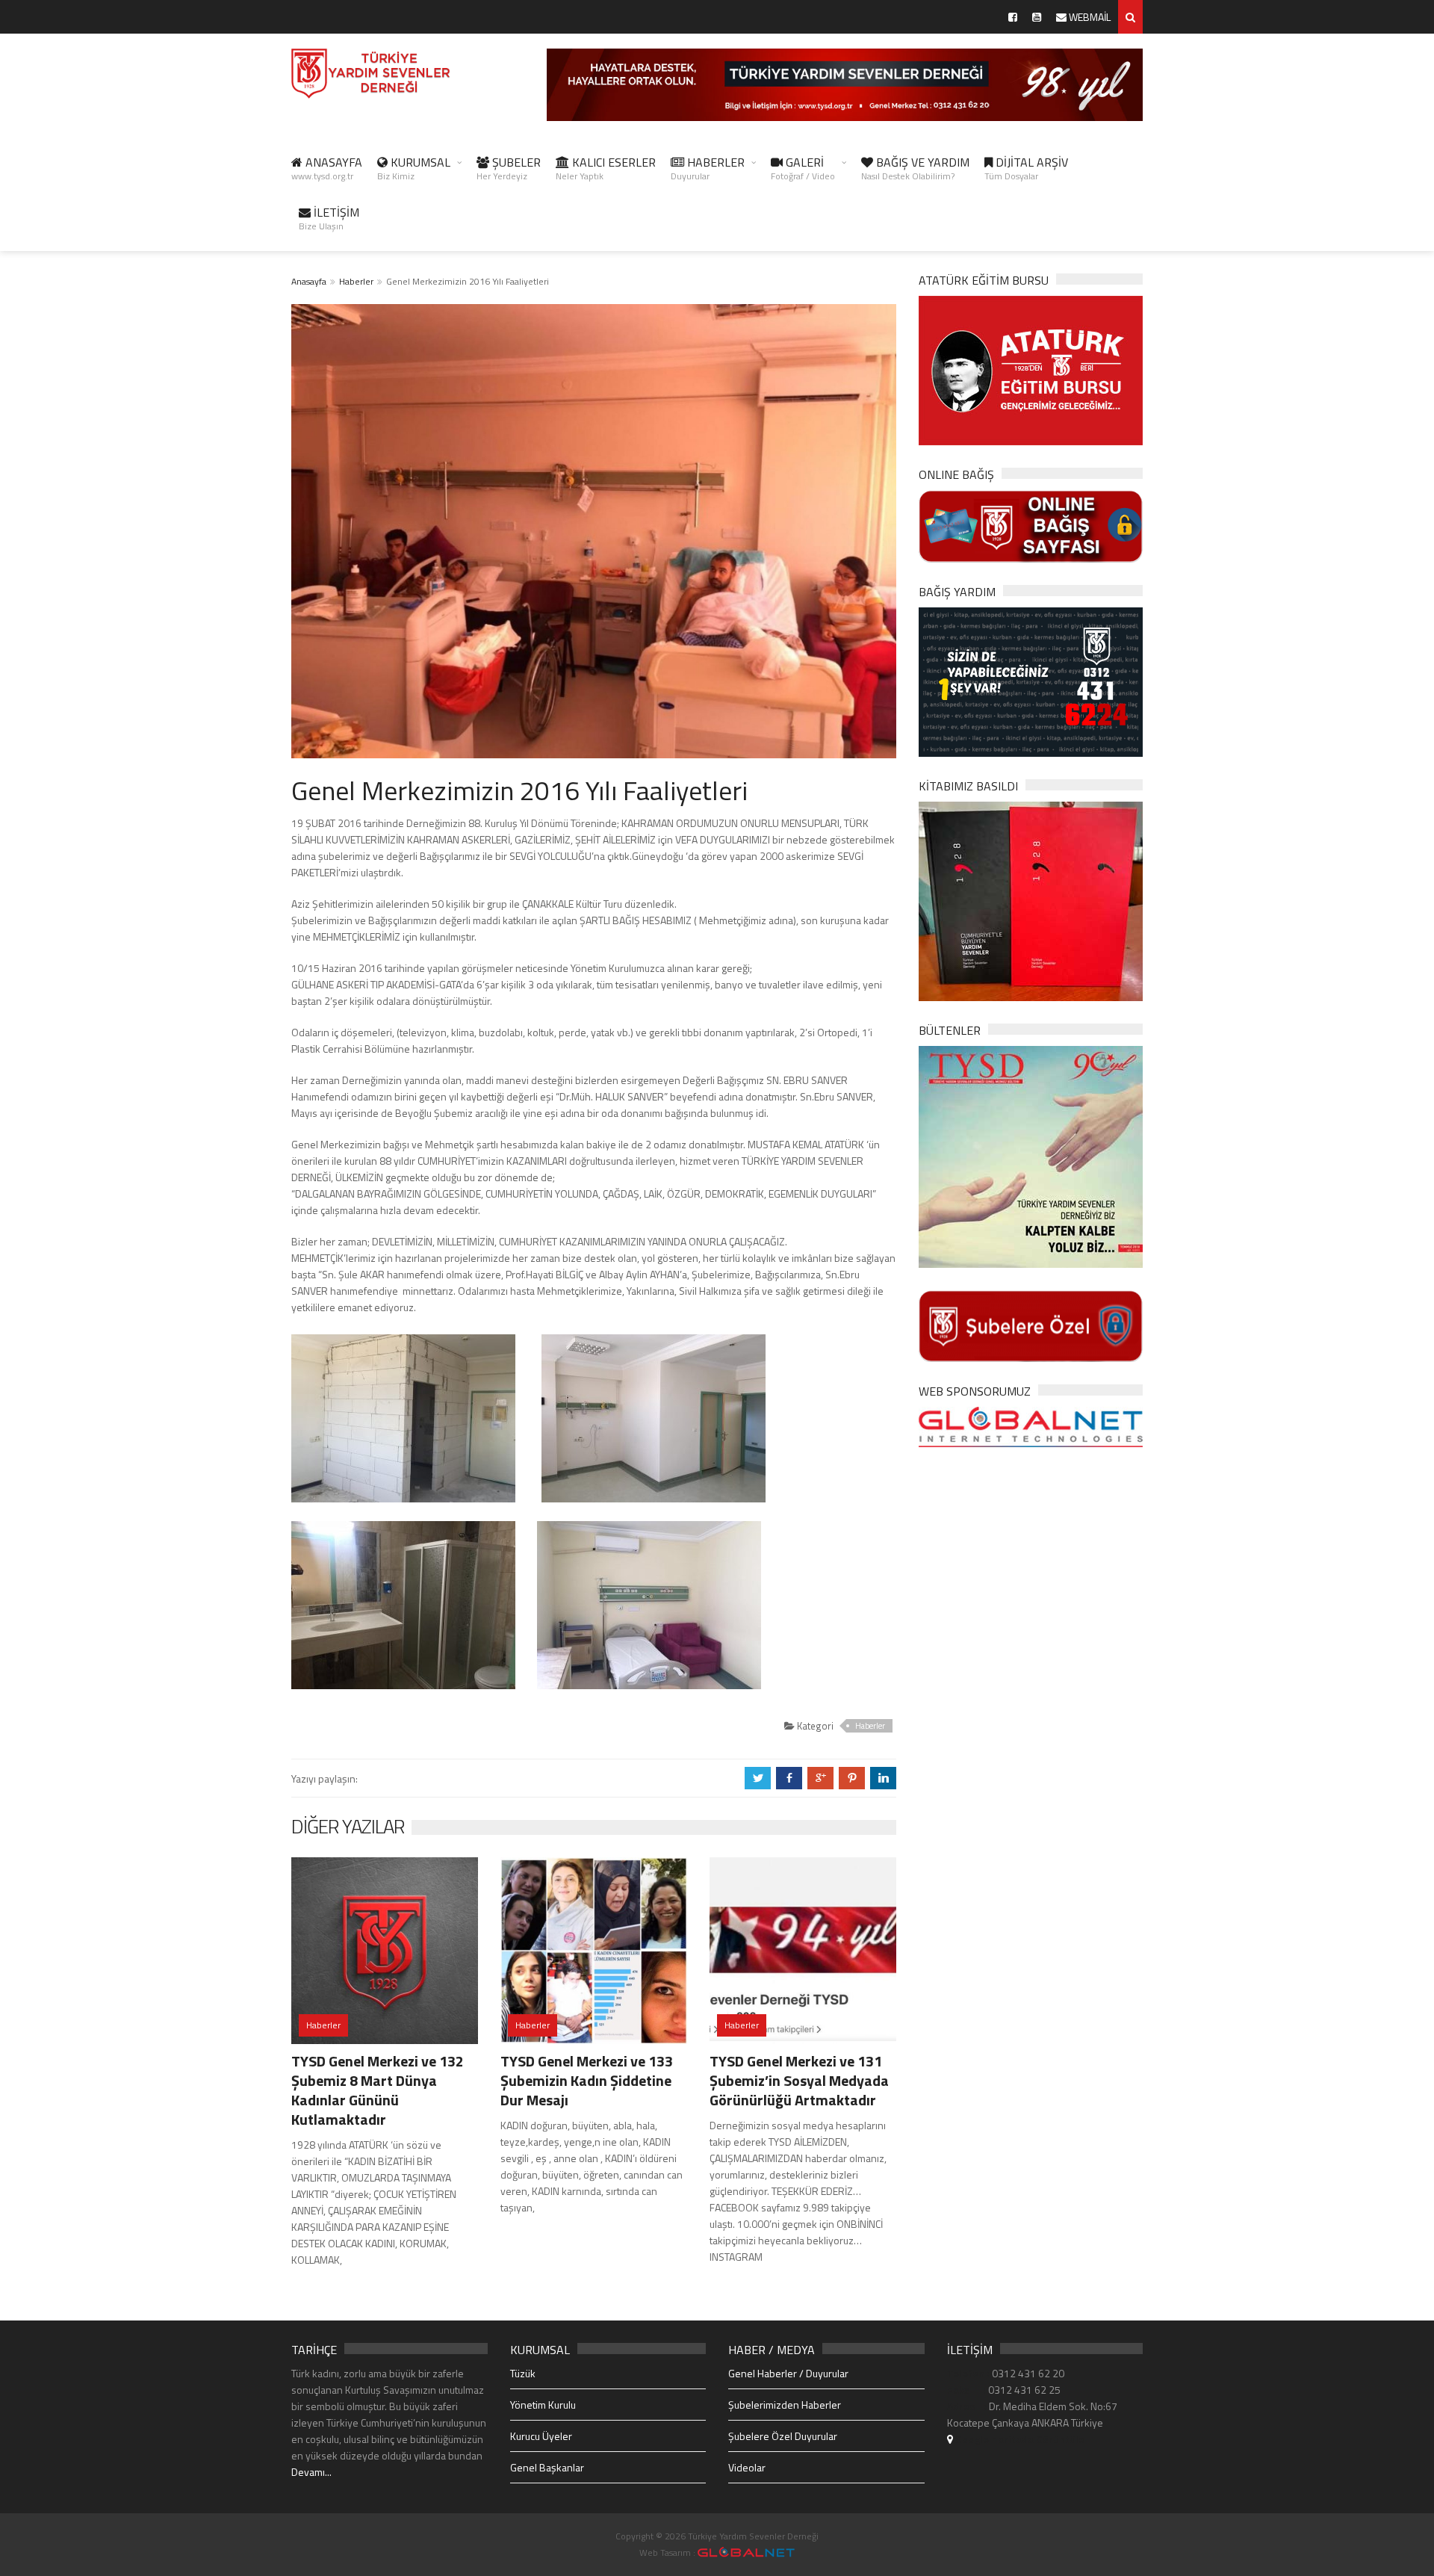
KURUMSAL (414, 168)
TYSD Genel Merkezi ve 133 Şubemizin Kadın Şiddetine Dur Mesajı (587, 2080)
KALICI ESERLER (606, 168)
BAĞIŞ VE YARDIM (915, 168)
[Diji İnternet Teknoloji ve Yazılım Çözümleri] (746, 2552)
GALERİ (803, 168)
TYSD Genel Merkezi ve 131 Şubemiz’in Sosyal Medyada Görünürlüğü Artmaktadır (799, 2080)
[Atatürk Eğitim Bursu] (1031, 369)
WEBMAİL (1089, 17)
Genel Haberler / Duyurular (788, 2373)
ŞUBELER (509, 168)
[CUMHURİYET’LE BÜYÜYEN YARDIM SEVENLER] (1031, 900)
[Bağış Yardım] (1031, 680)
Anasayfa (309, 281)
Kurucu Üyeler (541, 2436)
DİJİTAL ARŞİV (1026, 168)
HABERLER (708, 168)
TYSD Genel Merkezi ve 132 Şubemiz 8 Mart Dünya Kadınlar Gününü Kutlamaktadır (378, 2090)
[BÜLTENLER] (1031, 1155)
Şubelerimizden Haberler (785, 2405)
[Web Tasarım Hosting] (1031, 1426)
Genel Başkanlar (547, 2467)
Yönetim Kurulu (543, 2405)
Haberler (356, 281)
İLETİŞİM (329, 218)
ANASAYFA (327, 168)
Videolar (747, 2467)
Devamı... (311, 2472)
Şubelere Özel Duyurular (783, 2436)
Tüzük (523, 2373)
